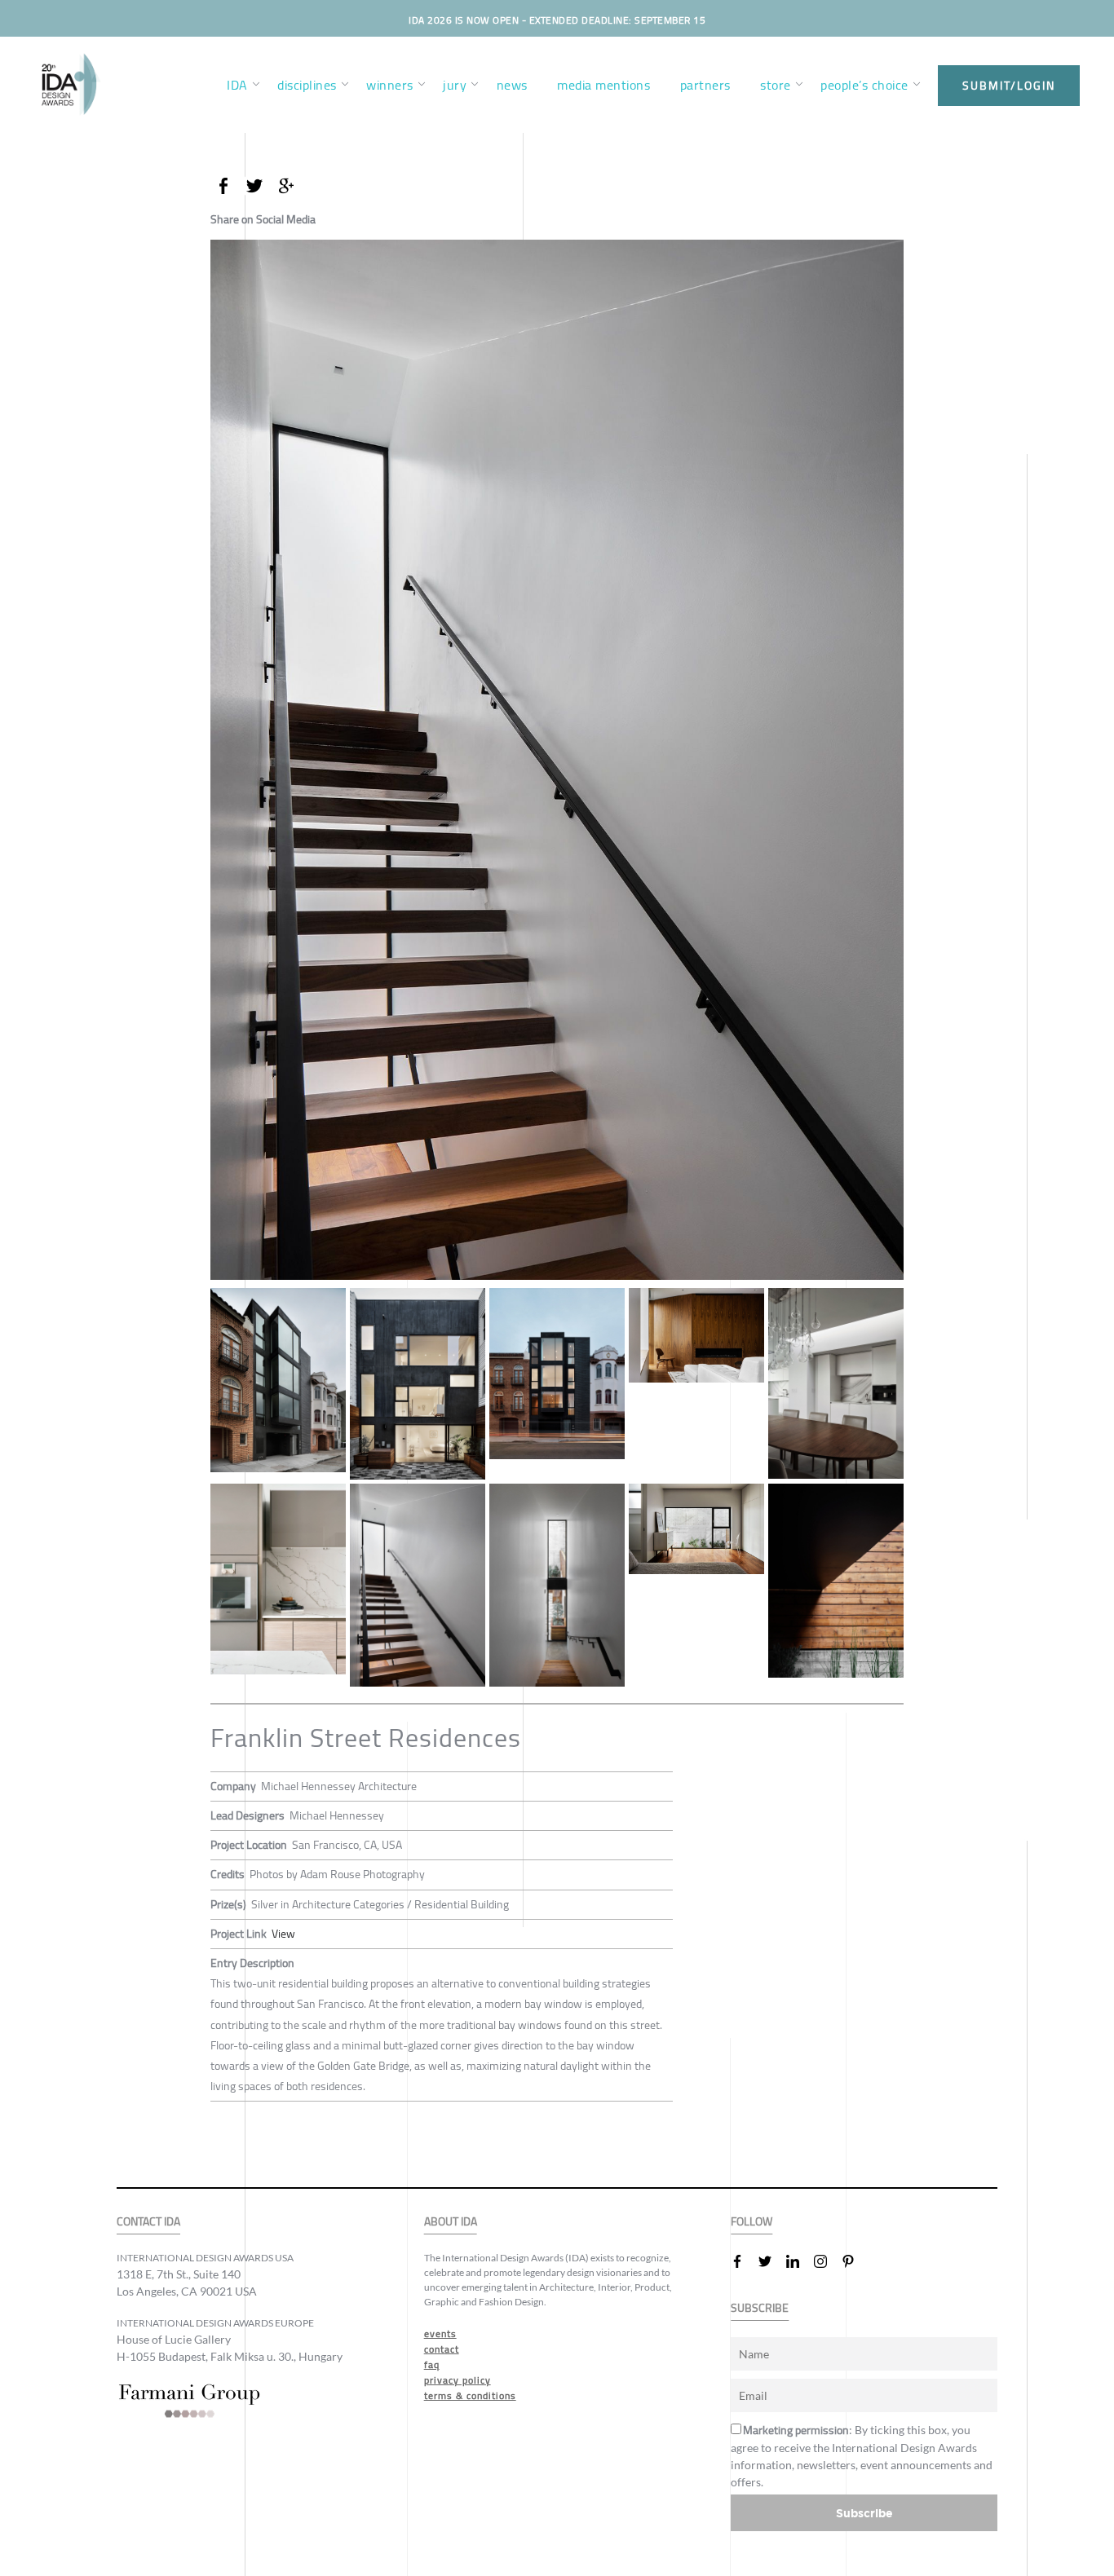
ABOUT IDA (451, 2222)
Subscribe (864, 2513)
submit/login (1009, 86)
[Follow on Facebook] (744, 2261)
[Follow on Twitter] (771, 2261)
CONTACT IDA (148, 2222)
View (283, 1934)
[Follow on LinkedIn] (799, 2261)
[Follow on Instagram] (827, 2261)
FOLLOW (752, 2222)
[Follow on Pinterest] (855, 2261)
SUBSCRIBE (760, 2308)
